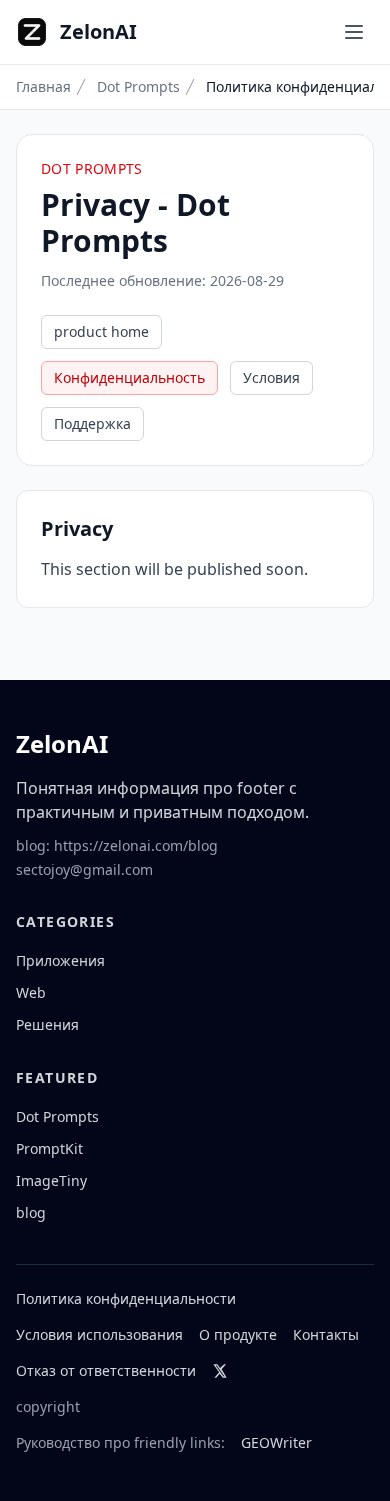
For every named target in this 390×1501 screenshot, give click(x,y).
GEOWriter (276, 1442)
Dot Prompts (138, 86)
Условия (271, 377)
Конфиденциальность (129, 377)
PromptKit (49, 1148)
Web (31, 992)
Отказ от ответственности (106, 1370)
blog (31, 1212)
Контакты (326, 1334)
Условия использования (99, 1334)
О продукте (238, 1334)
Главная (43, 86)
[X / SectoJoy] (220, 1371)
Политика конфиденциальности (126, 1298)
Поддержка (92, 423)
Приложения (60, 960)
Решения (47, 1024)
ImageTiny (51, 1180)
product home (101, 331)
